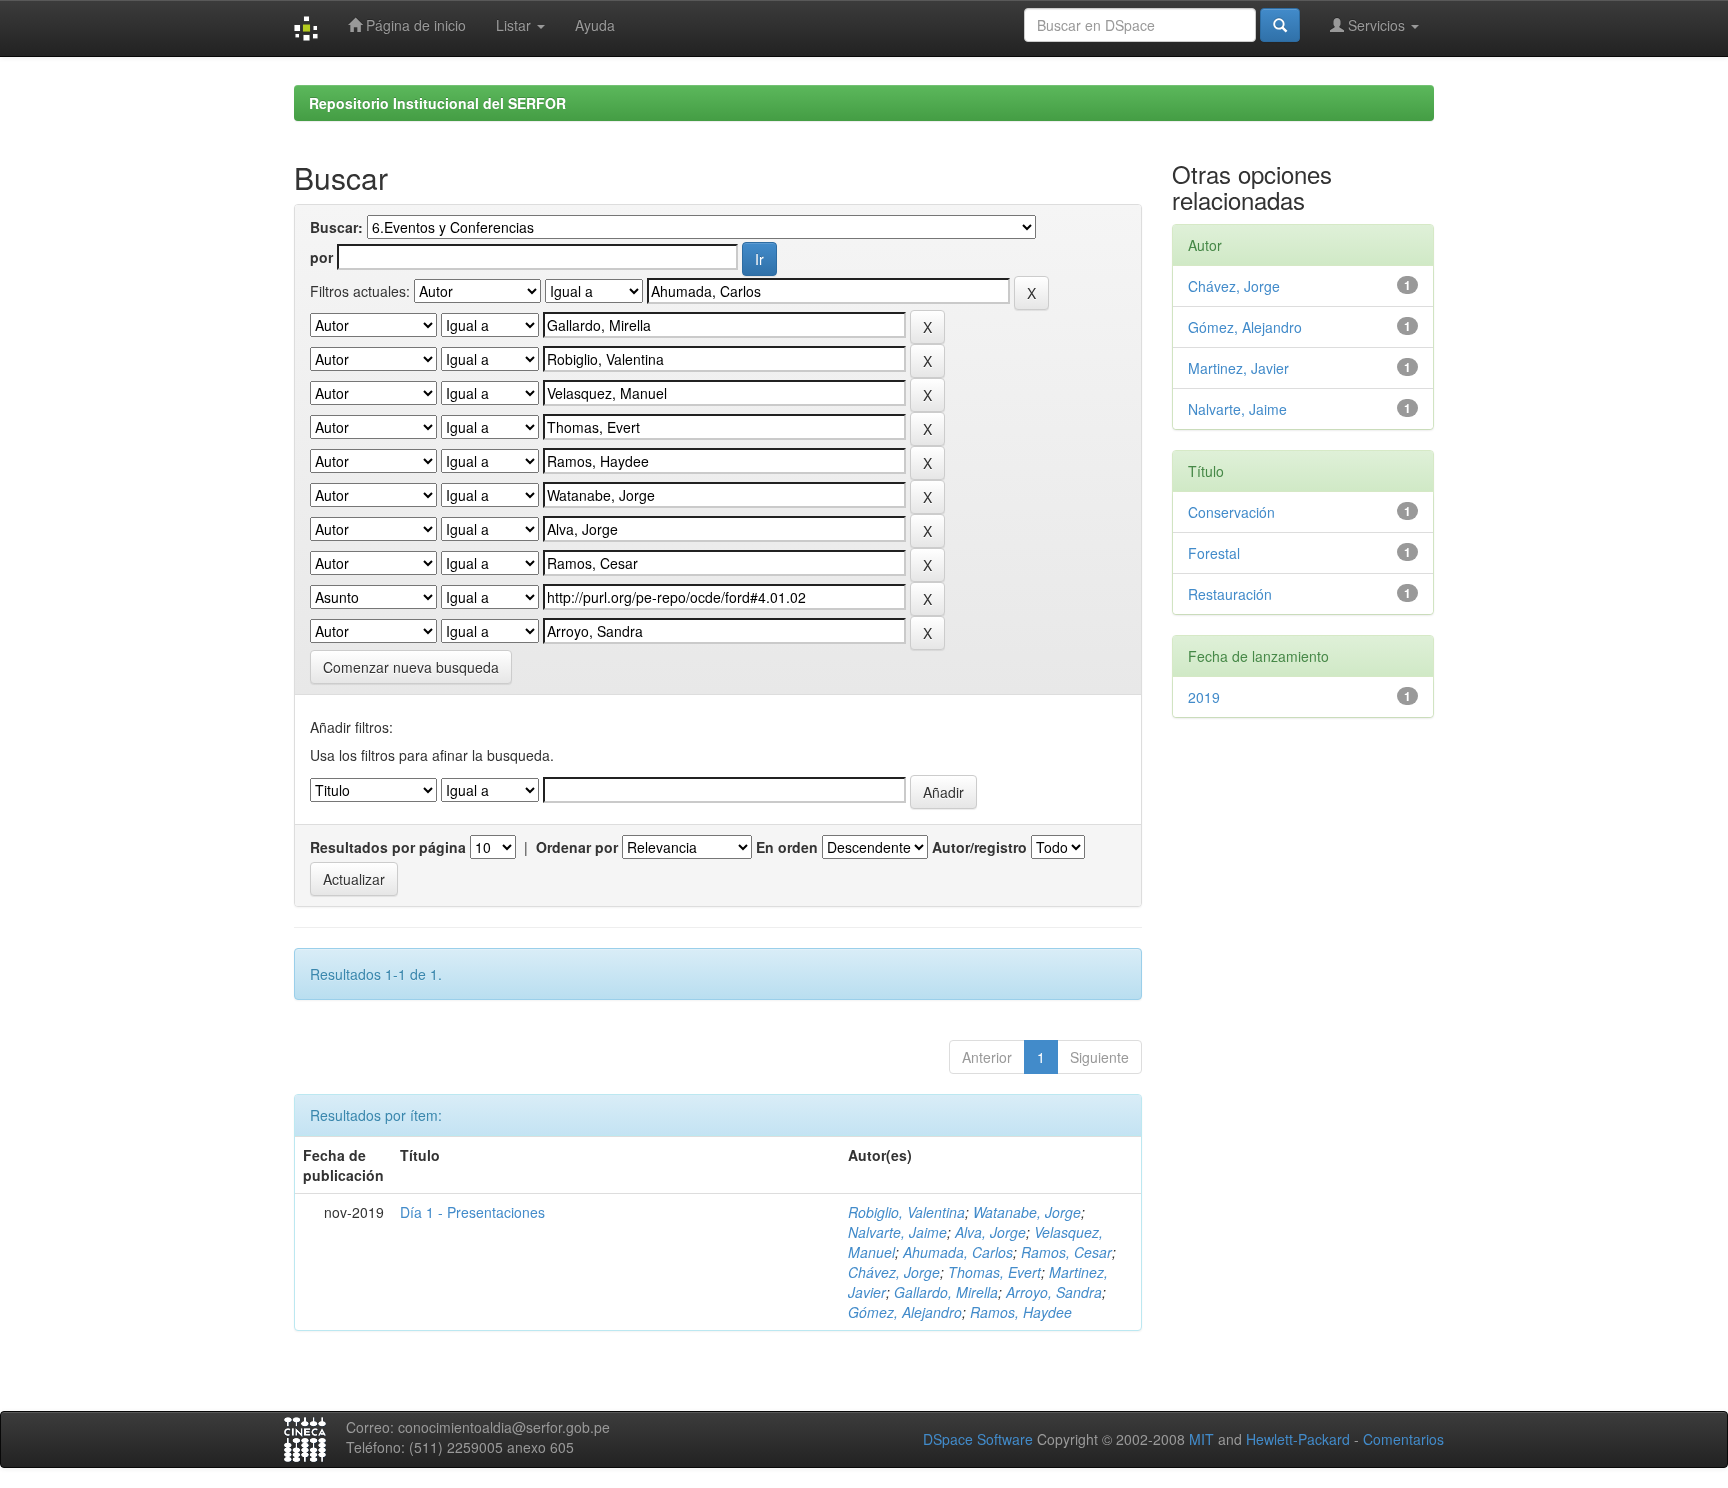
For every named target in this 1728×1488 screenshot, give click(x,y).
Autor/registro (979, 847)
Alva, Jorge (990, 1232)
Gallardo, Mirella (946, 1292)
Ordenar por (577, 847)
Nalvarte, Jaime (897, 1232)
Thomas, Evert (994, 1272)
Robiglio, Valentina (906, 1212)
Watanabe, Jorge (1027, 1212)
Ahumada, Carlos (958, 1252)
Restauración (1230, 594)
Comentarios (1403, 1439)
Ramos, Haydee (1021, 1312)
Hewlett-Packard (1298, 1439)
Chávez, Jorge (894, 1272)
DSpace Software (978, 1439)
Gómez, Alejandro (905, 1312)
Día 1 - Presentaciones (472, 1212)
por (321, 257)
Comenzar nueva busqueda (411, 667)
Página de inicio (414, 25)
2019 (1204, 697)
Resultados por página (388, 847)
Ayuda (595, 25)
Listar (515, 25)
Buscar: (336, 227)
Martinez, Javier (1238, 368)
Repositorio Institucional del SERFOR (437, 103)
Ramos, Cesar (1066, 1252)
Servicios (1376, 25)
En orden (787, 847)
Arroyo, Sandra (1054, 1292)
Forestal (1214, 553)
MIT (1201, 1439)
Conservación (1231, 512)
